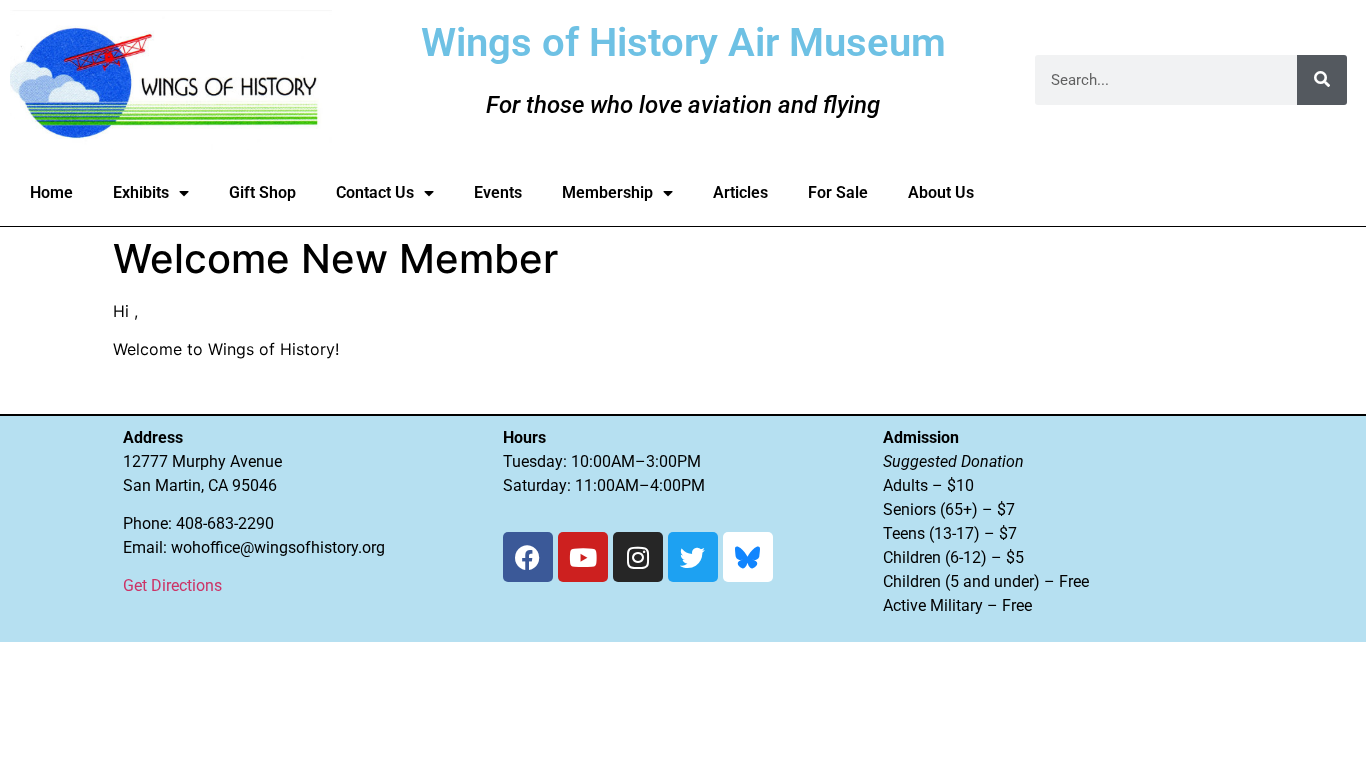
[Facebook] (528, 557)
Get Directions (172, 585)
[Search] (1322, 80)
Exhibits (141, 192)
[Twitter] (693, 557)
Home (51, 192)
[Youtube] (583, 557)
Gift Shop (262, 192)
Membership (607, 192)
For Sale (838, 192)
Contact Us (375, 192)
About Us (941, 192)
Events (498, 192)
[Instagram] (638, 557)
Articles (740, 192)
